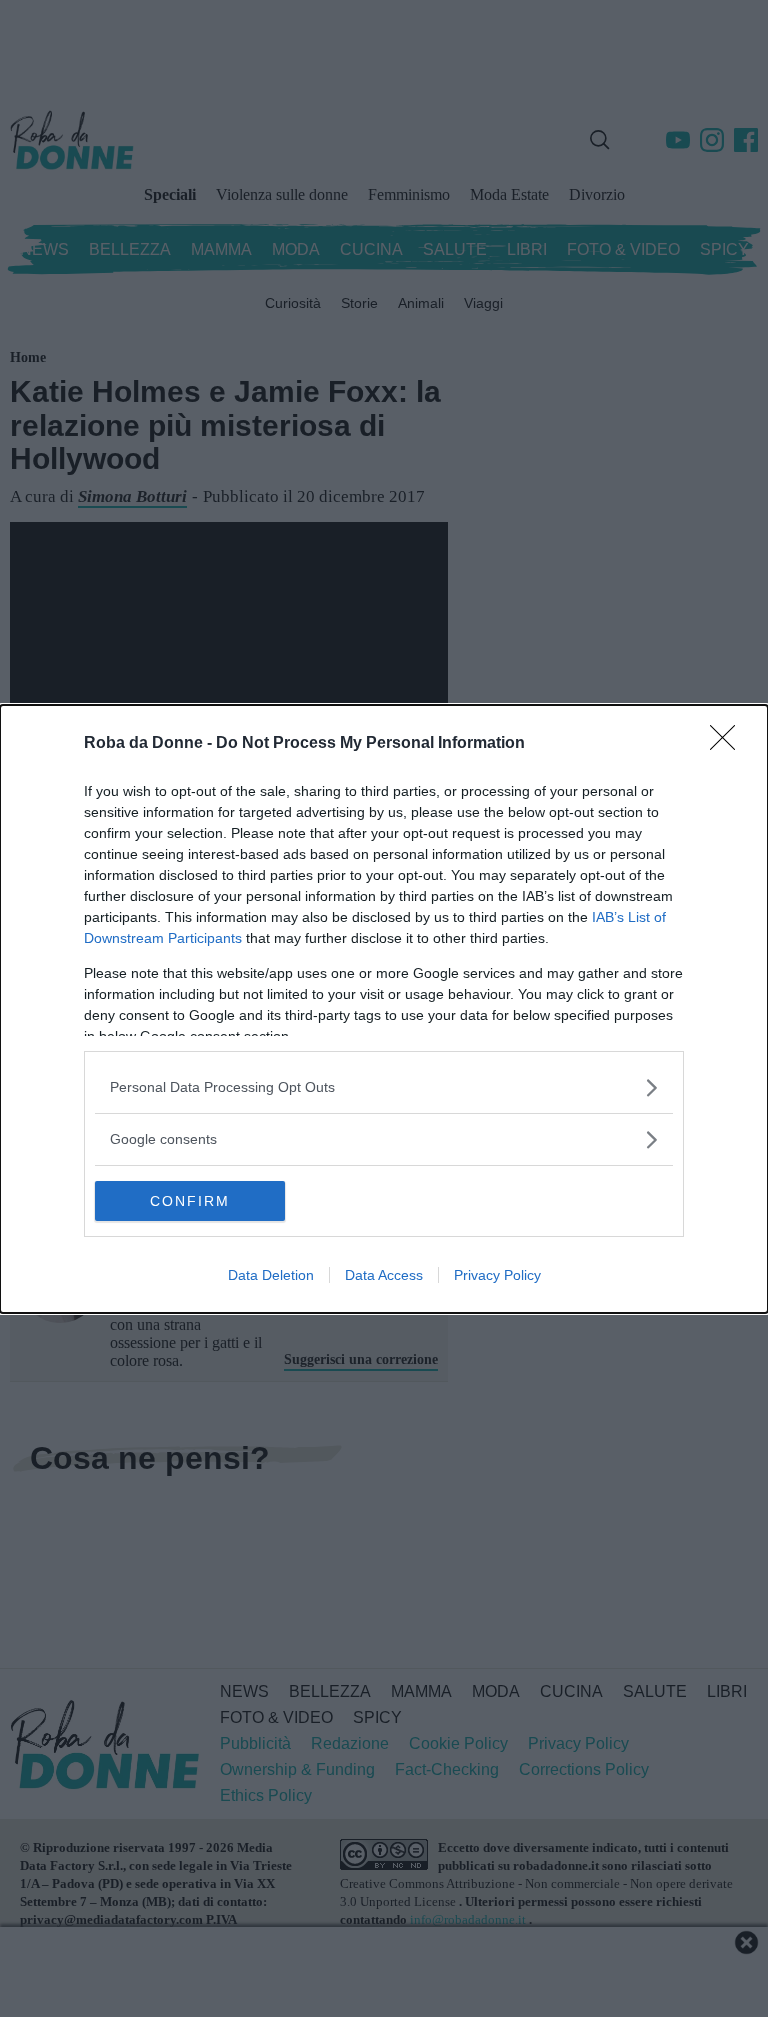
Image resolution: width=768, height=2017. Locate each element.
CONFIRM (190, 1201)
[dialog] (384, 1009)
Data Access (384, 1275)
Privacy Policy (497, 1275)
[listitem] (384, 1087)
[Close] (729, 744)
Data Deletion (271, 1275)
